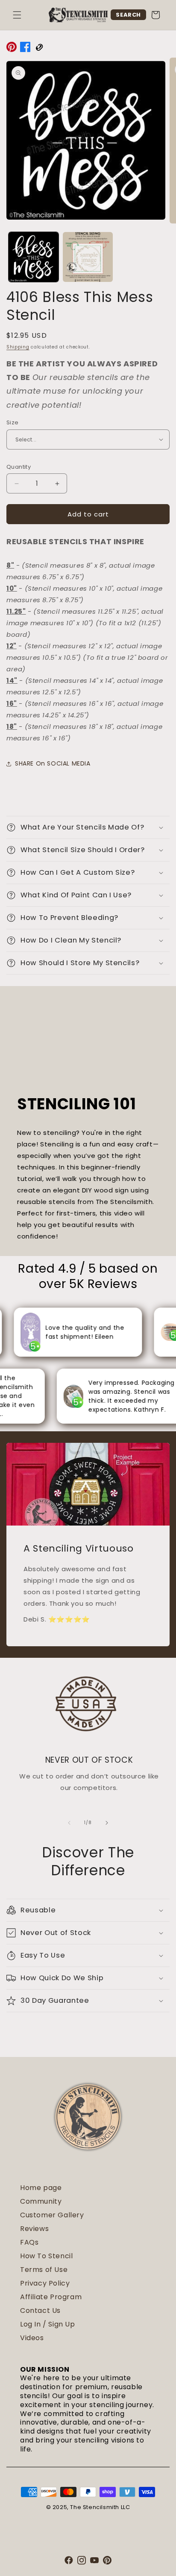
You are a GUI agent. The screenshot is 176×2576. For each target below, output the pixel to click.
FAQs (29, 2242)
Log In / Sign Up (48, 2324)
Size (13, 422)
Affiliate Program (51, 2297)
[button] (17, 15)
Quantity (19, 467)
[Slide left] (69, 1823)
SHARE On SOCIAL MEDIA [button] (53, 763)
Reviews (34, 2229)
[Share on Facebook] (25, 49)
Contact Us (40, 2311)
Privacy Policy (45, 2283)
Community (41, 2201)
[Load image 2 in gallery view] (88, 257)
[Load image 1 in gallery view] (34, 257)
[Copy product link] (39, 49)
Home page (41, 2188)
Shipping (18, 347)
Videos (32, 2338)
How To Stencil (46, 2256)
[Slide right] (107, 1823)
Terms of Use (44, 2270)
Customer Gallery (52, 2215)
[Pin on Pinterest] (12, 49)
